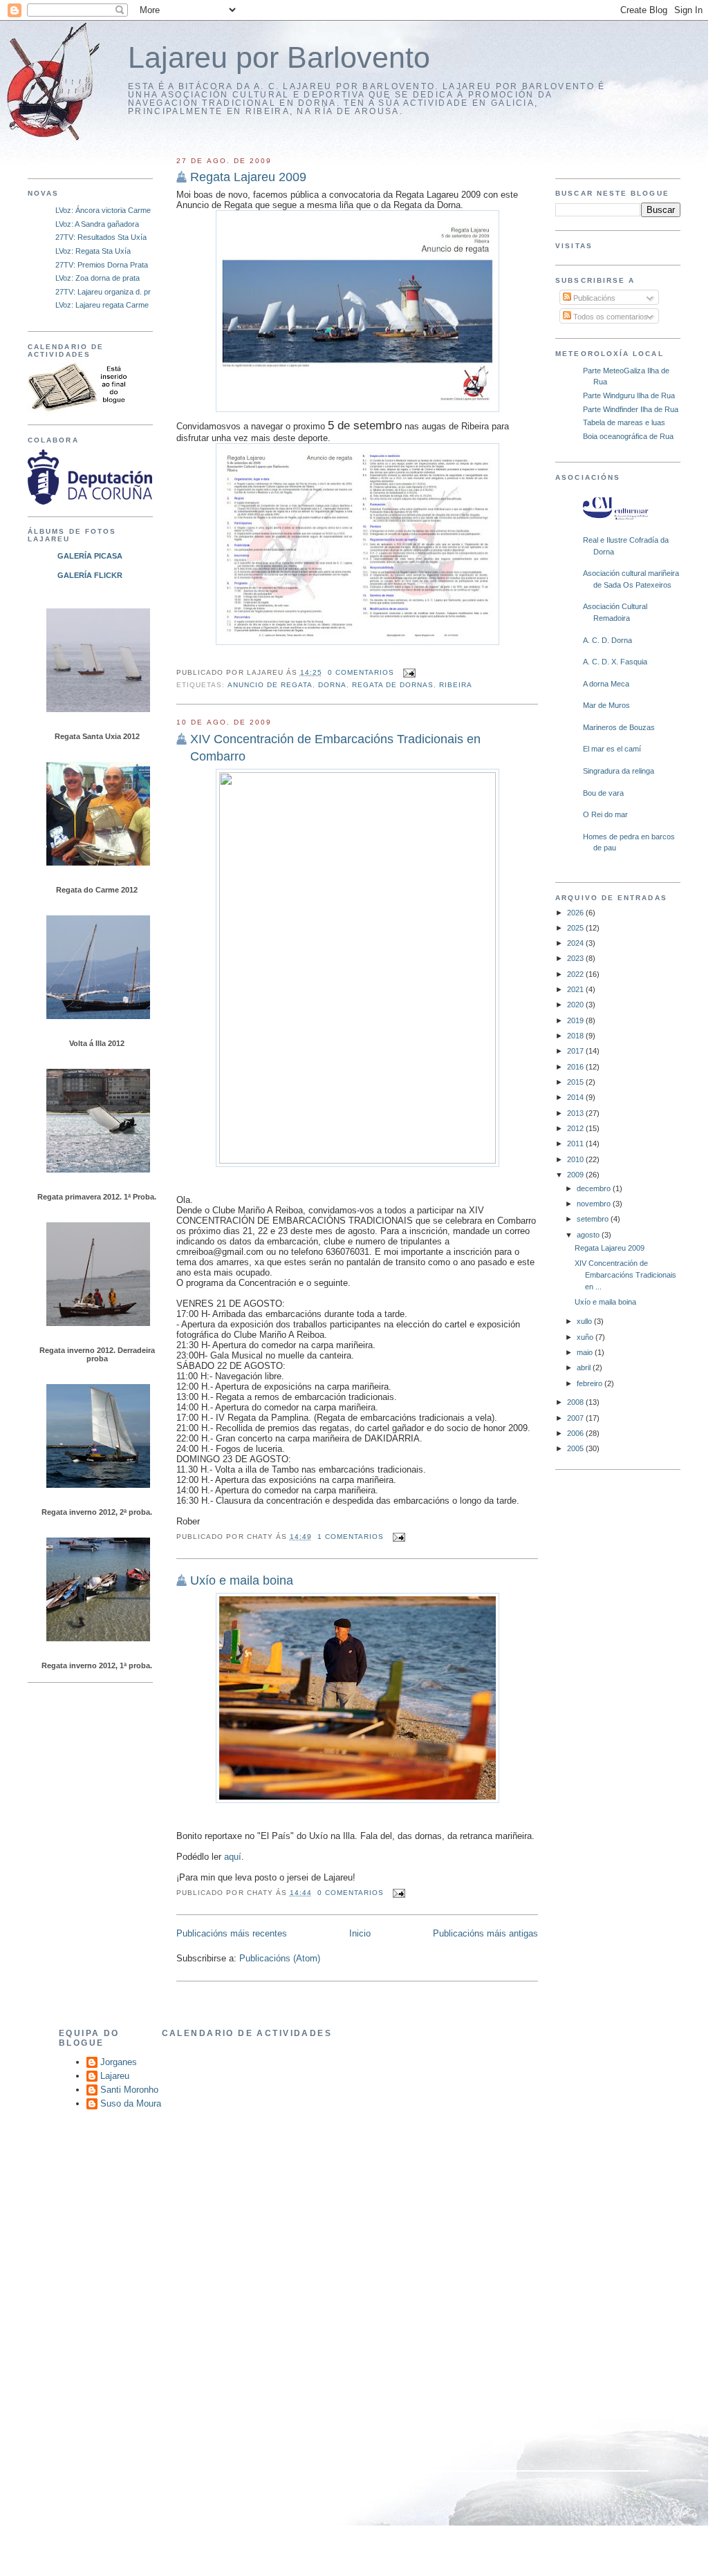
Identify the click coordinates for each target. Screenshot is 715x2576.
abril (585, 1368)
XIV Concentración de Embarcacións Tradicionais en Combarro (335, 748)
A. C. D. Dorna (607, 640)
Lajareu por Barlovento (279, 58)
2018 (576, 1036)
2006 (576, 1433)
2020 (576, 1005)
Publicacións (593, 298)
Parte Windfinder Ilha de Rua (631, 409)
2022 (576, 974)
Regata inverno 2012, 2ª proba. (97, 1512)
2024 (576, 943)
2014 (576, 1097)
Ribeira (456, 685)
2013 (576, 1113)
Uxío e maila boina (605, 1302)
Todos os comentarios (610, 317)
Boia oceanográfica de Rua (628, 436)
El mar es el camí (612, 749)
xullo (585, 1321)
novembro (595, 1204)
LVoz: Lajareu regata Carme (102, 305)
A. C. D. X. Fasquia (615, 662)
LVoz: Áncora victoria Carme (103, 210)
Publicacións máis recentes (232, 1933)
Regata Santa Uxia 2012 (97, 736)
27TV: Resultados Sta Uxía (101, 237)
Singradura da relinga (619, 771)
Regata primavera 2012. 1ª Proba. (97, 1197)
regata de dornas (393, 685)
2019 (576, 1020)
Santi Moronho (129, 2090)
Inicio (360, 1933)
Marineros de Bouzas (619, 727)
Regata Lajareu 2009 (610, 1248)
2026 (576, 913)
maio (586, 1352)
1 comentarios (351, 1537)
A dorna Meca (606, 684)
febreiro (591, 1383)
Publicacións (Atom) (280, 1958)
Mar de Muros (606, 705)
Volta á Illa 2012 (97, 1043)
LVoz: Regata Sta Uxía (93, 251)
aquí (233, 1857)
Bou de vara (603, 793)
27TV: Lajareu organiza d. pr (103, 292)
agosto (589, 1235)
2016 (576, 1067)
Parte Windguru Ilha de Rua (629, 395)
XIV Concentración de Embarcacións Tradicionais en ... (625, 1275)
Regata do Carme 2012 (97, 890)
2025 (576, 928)
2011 (576, 1144)
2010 (576, 1159)
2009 (576, 1175)
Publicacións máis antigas (485, 1933)
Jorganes (119, 2062)
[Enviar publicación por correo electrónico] (408, 672)
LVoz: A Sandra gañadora (97, 224)
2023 (576, 958)
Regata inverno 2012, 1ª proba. (97, 1665)
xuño (586, 1337)
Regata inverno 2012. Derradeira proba (97, 1354)
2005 (576, 1448)
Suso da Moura (131, 2103)
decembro (595, 1188)
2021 (576, 989)
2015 (576, 1082)
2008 (576, 1402)
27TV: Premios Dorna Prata (102, 265)
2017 (576, 1051)
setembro (594, 1219)
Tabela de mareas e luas (624, 422)
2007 (576, 1418)
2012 (576, 1128)
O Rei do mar (605, 814)
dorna (332, 685)
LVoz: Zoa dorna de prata (98, 278)
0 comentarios (361, 672)
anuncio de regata (270, 685)
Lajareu (115, 2076)
